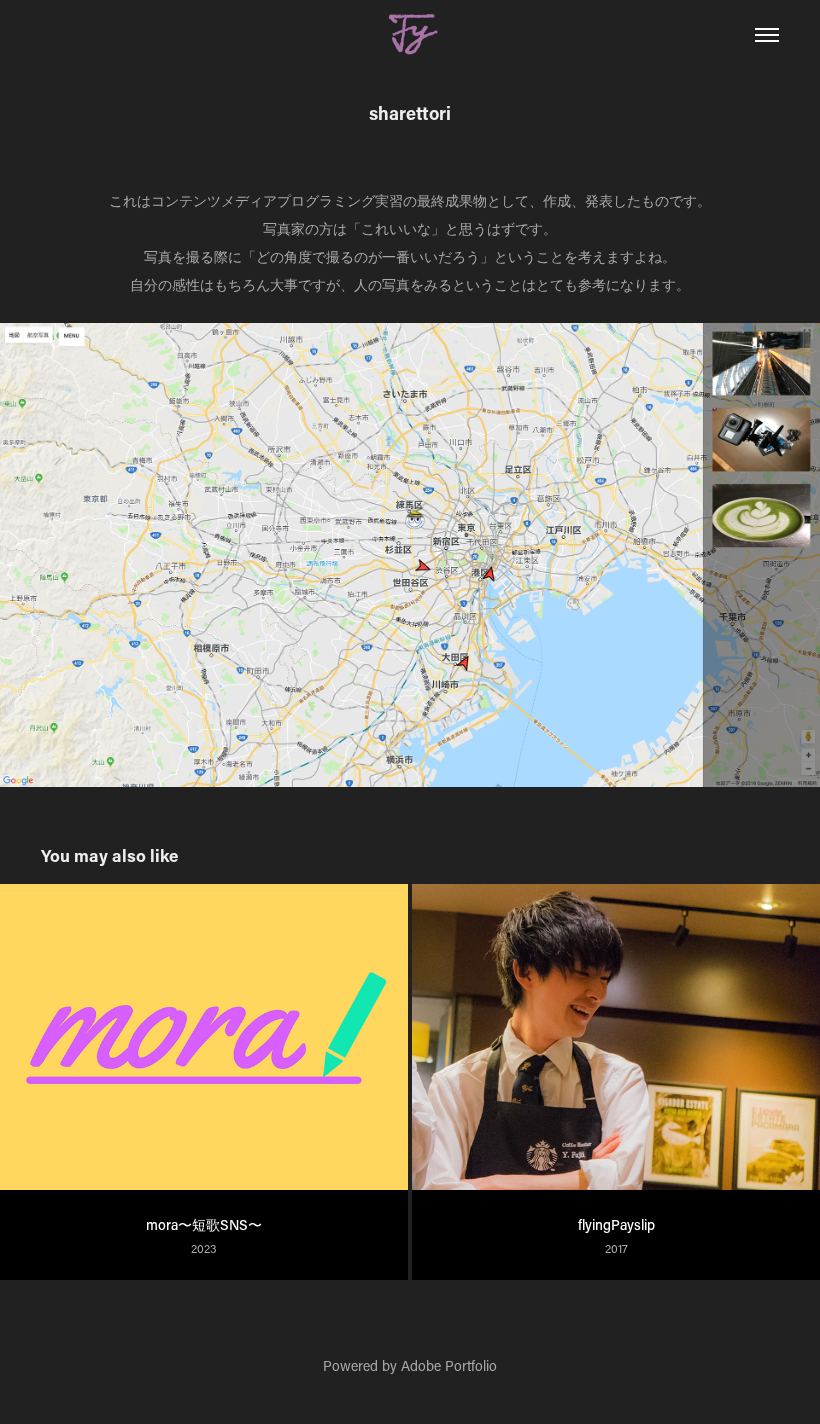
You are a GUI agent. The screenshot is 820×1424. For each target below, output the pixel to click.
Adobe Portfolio (449, 1365)
